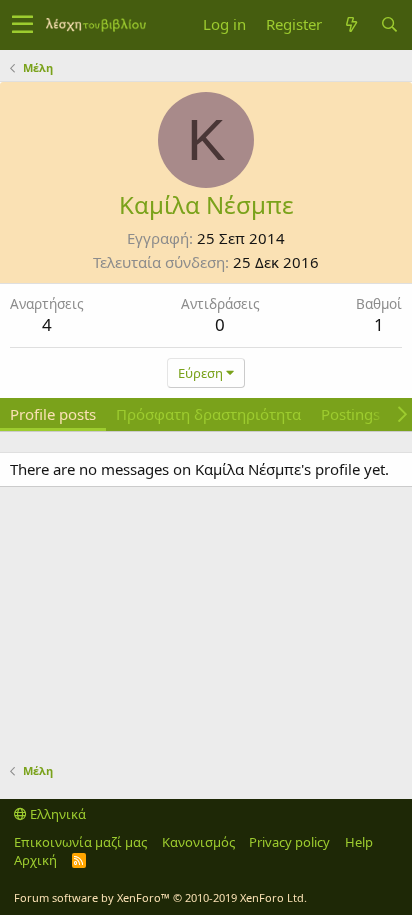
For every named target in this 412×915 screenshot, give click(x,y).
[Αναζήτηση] (389, 24)
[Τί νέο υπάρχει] (351, 24)
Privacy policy (289, 842)
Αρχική (35, 860)
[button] (22, 25)
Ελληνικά (56, 814)
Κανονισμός (198, 842)
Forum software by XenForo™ (160, 897)
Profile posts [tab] (53, 414)
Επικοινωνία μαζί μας (80, 842)
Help (359, 842)
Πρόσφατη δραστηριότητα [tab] (208, 414)
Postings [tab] (350, 414)
